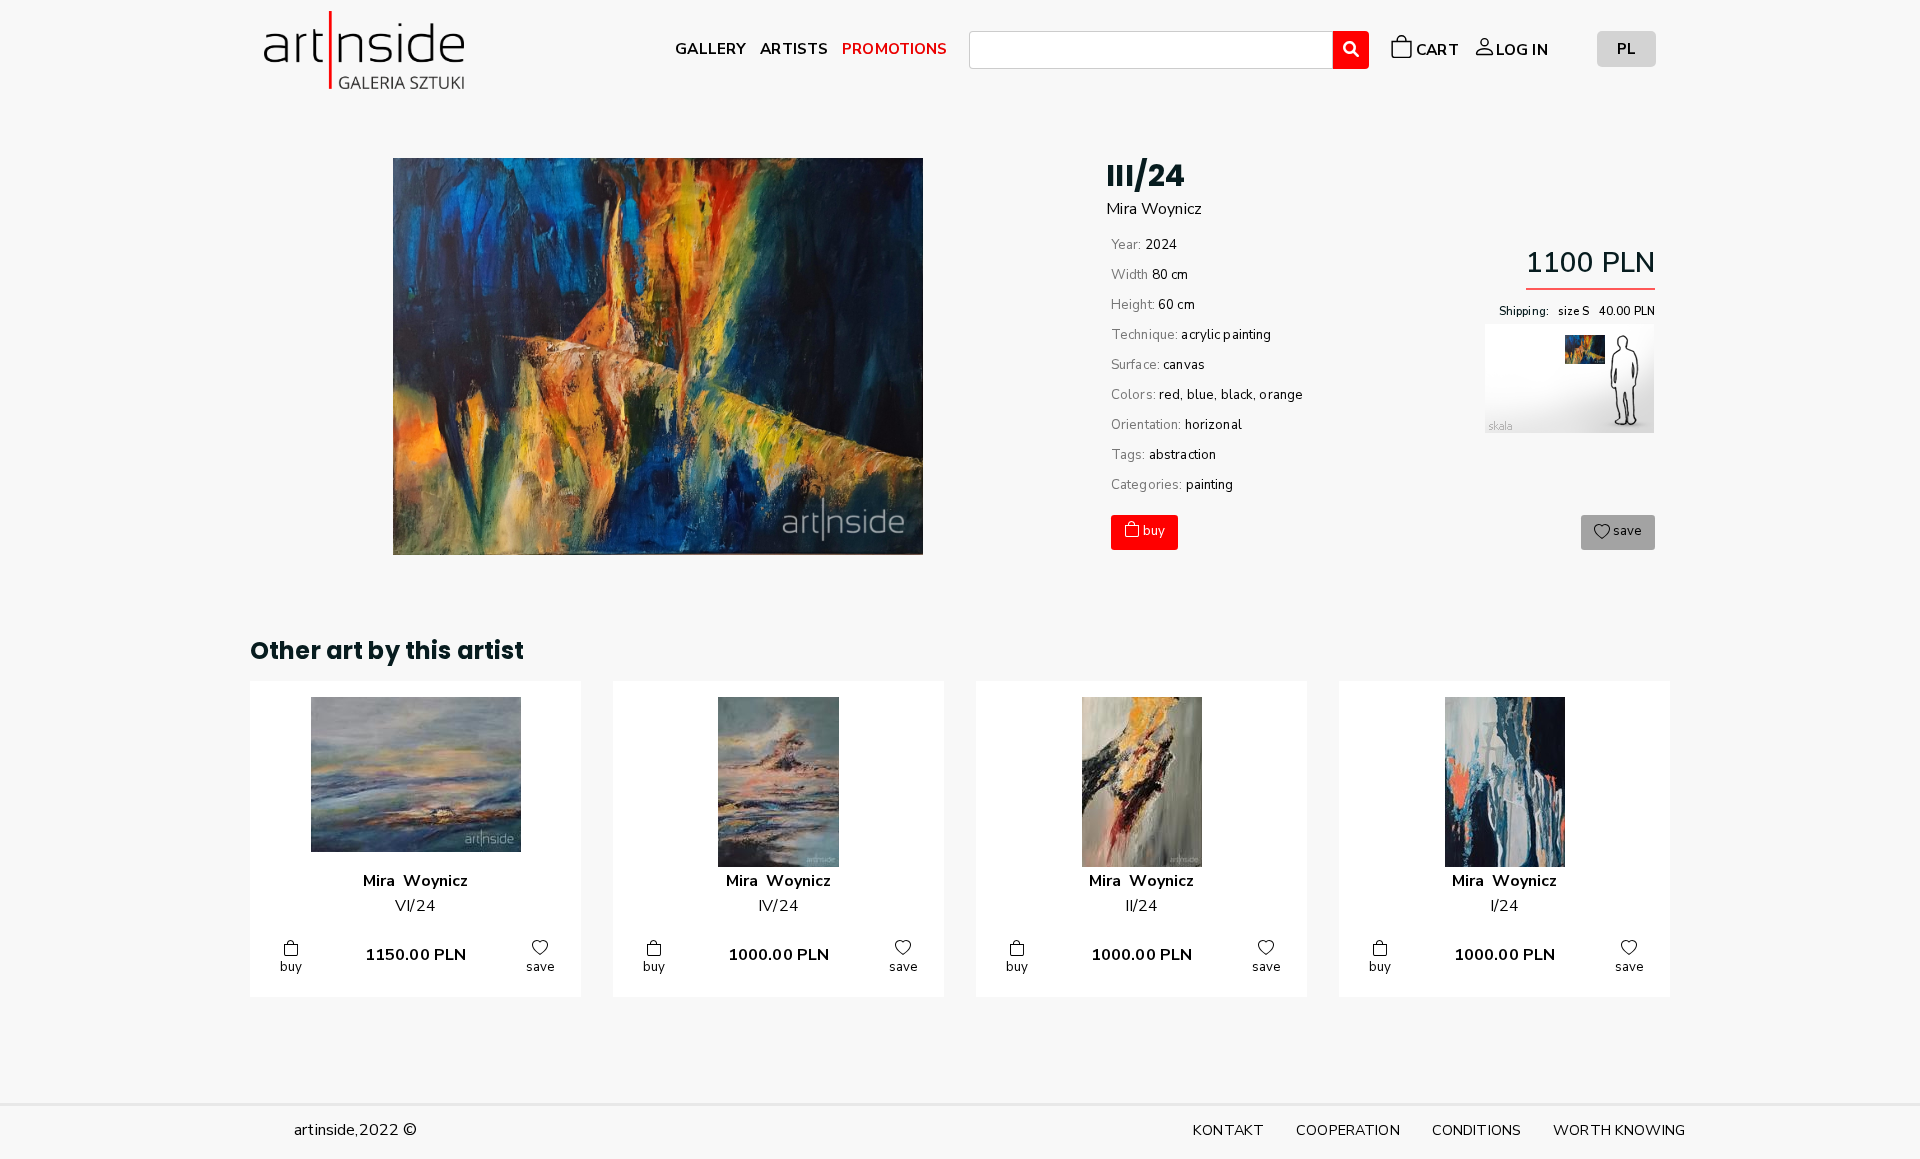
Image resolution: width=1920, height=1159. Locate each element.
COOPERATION (1348, 1130)
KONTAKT (1228, 1130)
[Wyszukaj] (1351, 50)
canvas (1184, 365)
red (1169, 395)
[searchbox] (981, 53)
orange (1281, 395)
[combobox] (1151, 50)
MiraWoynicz (1154, 209)
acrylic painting (1226, 335)
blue (1201, 395)
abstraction (1183, 455)
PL (1626, 48)
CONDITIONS (1476, 1130)
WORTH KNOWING (1619, 1130)
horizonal (1213, 425)
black (1237, 395)
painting (1210, 485)
